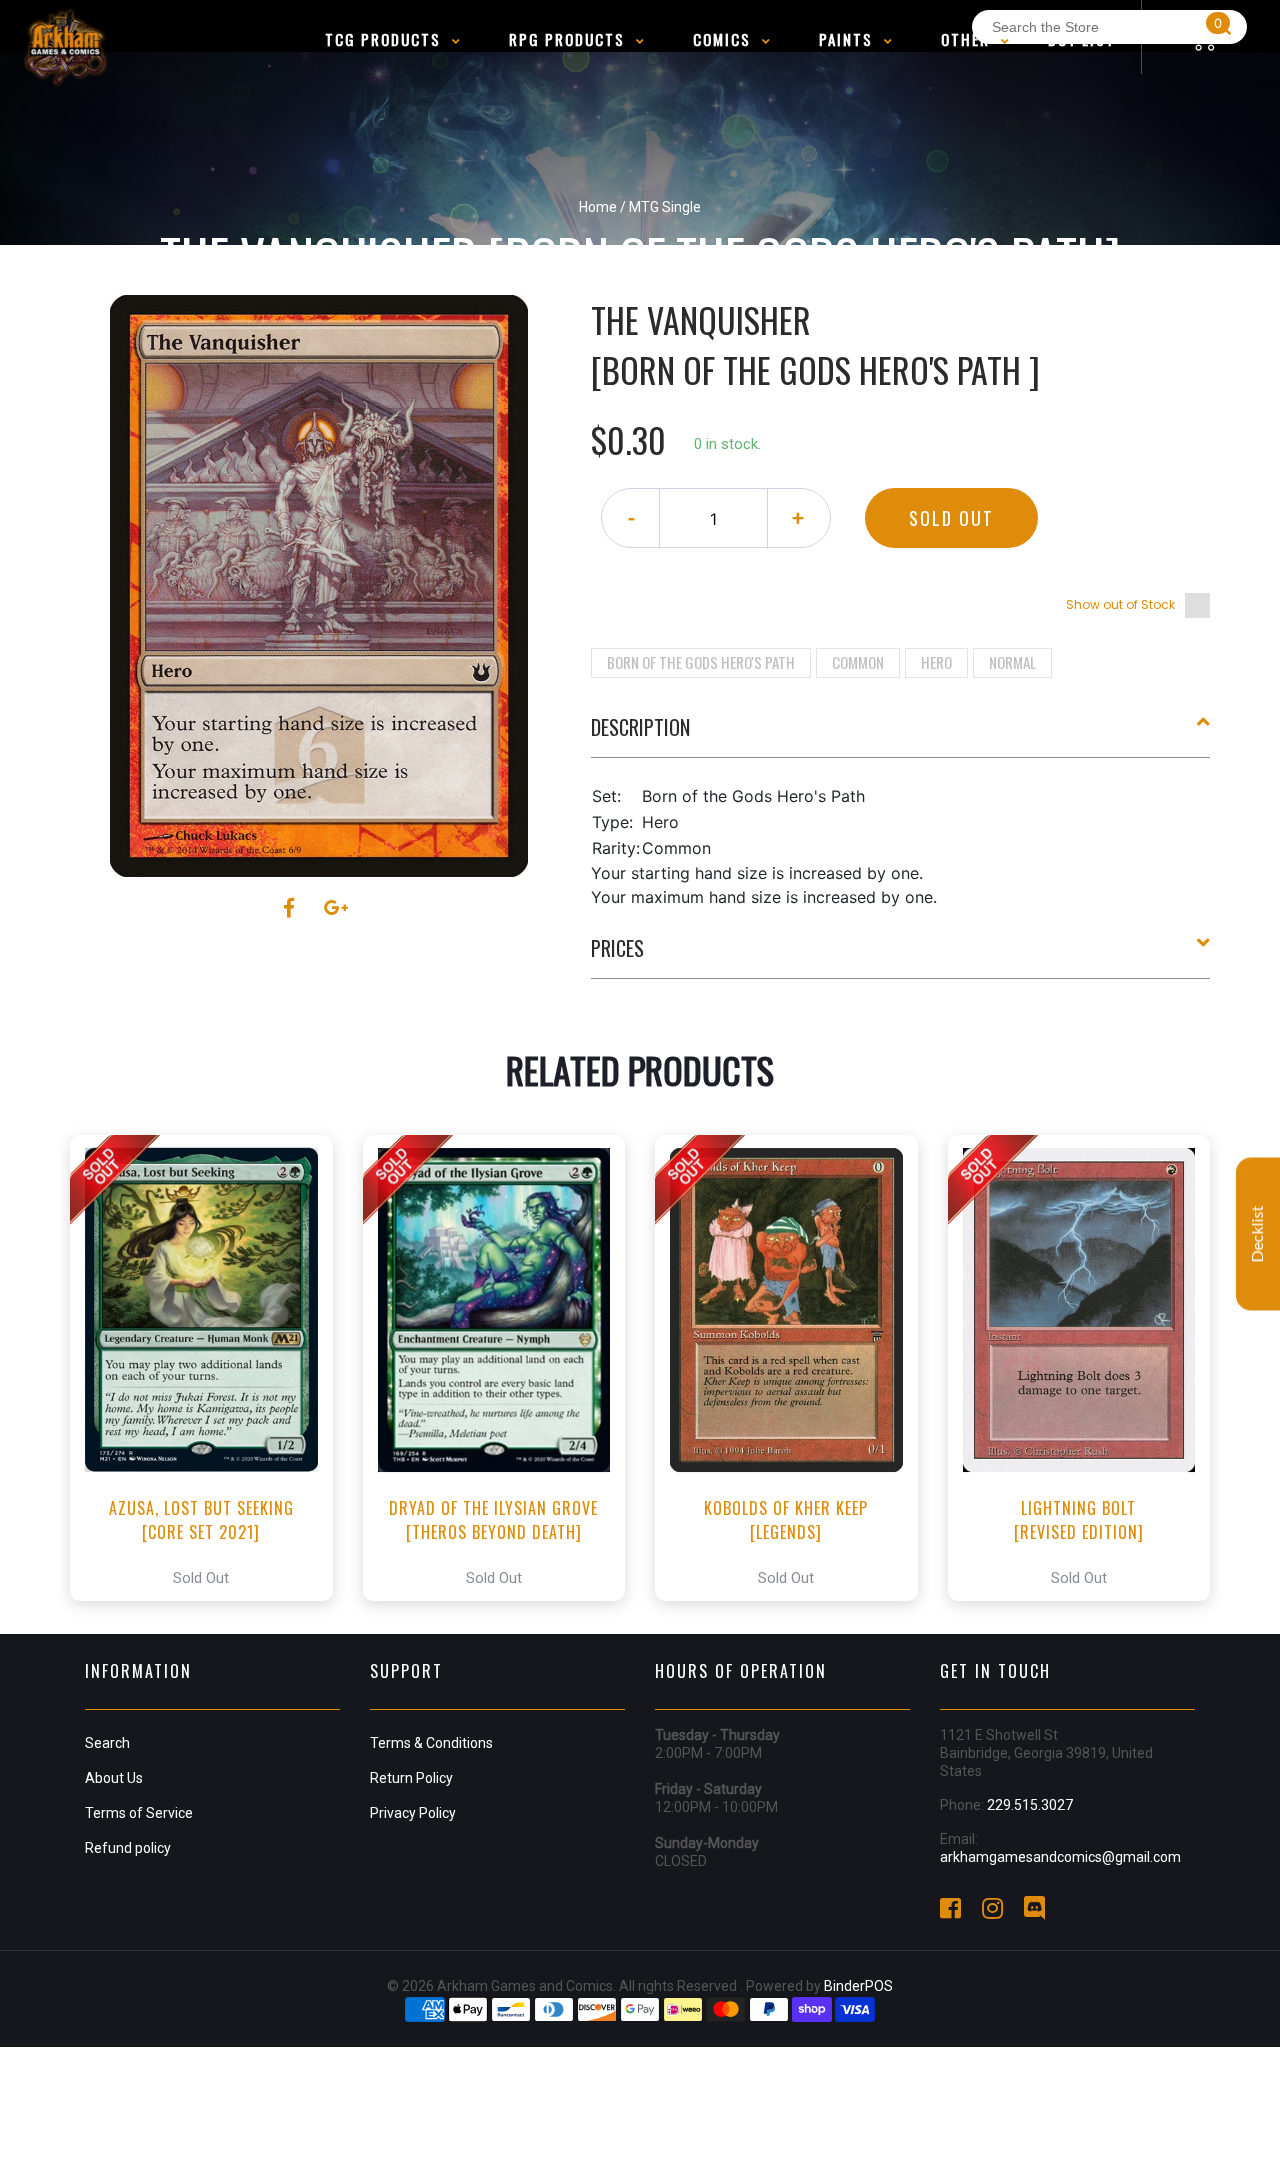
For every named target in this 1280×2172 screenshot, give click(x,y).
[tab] (901, 735)
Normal (1012, 662)
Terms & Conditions (431, 1743)
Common (858, 662)
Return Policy (411, 1778)
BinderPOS (858, 1986)
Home (598, 207)
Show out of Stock (1120, 604)
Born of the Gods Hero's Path (701, 662)
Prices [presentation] (617, 948)
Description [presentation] (640, 727)
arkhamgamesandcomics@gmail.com (1060, 1857)
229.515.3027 (1030, 1805)
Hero (936, 662)
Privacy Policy (413, 1813)
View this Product (210, 1368)
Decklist (1258, 1234)
